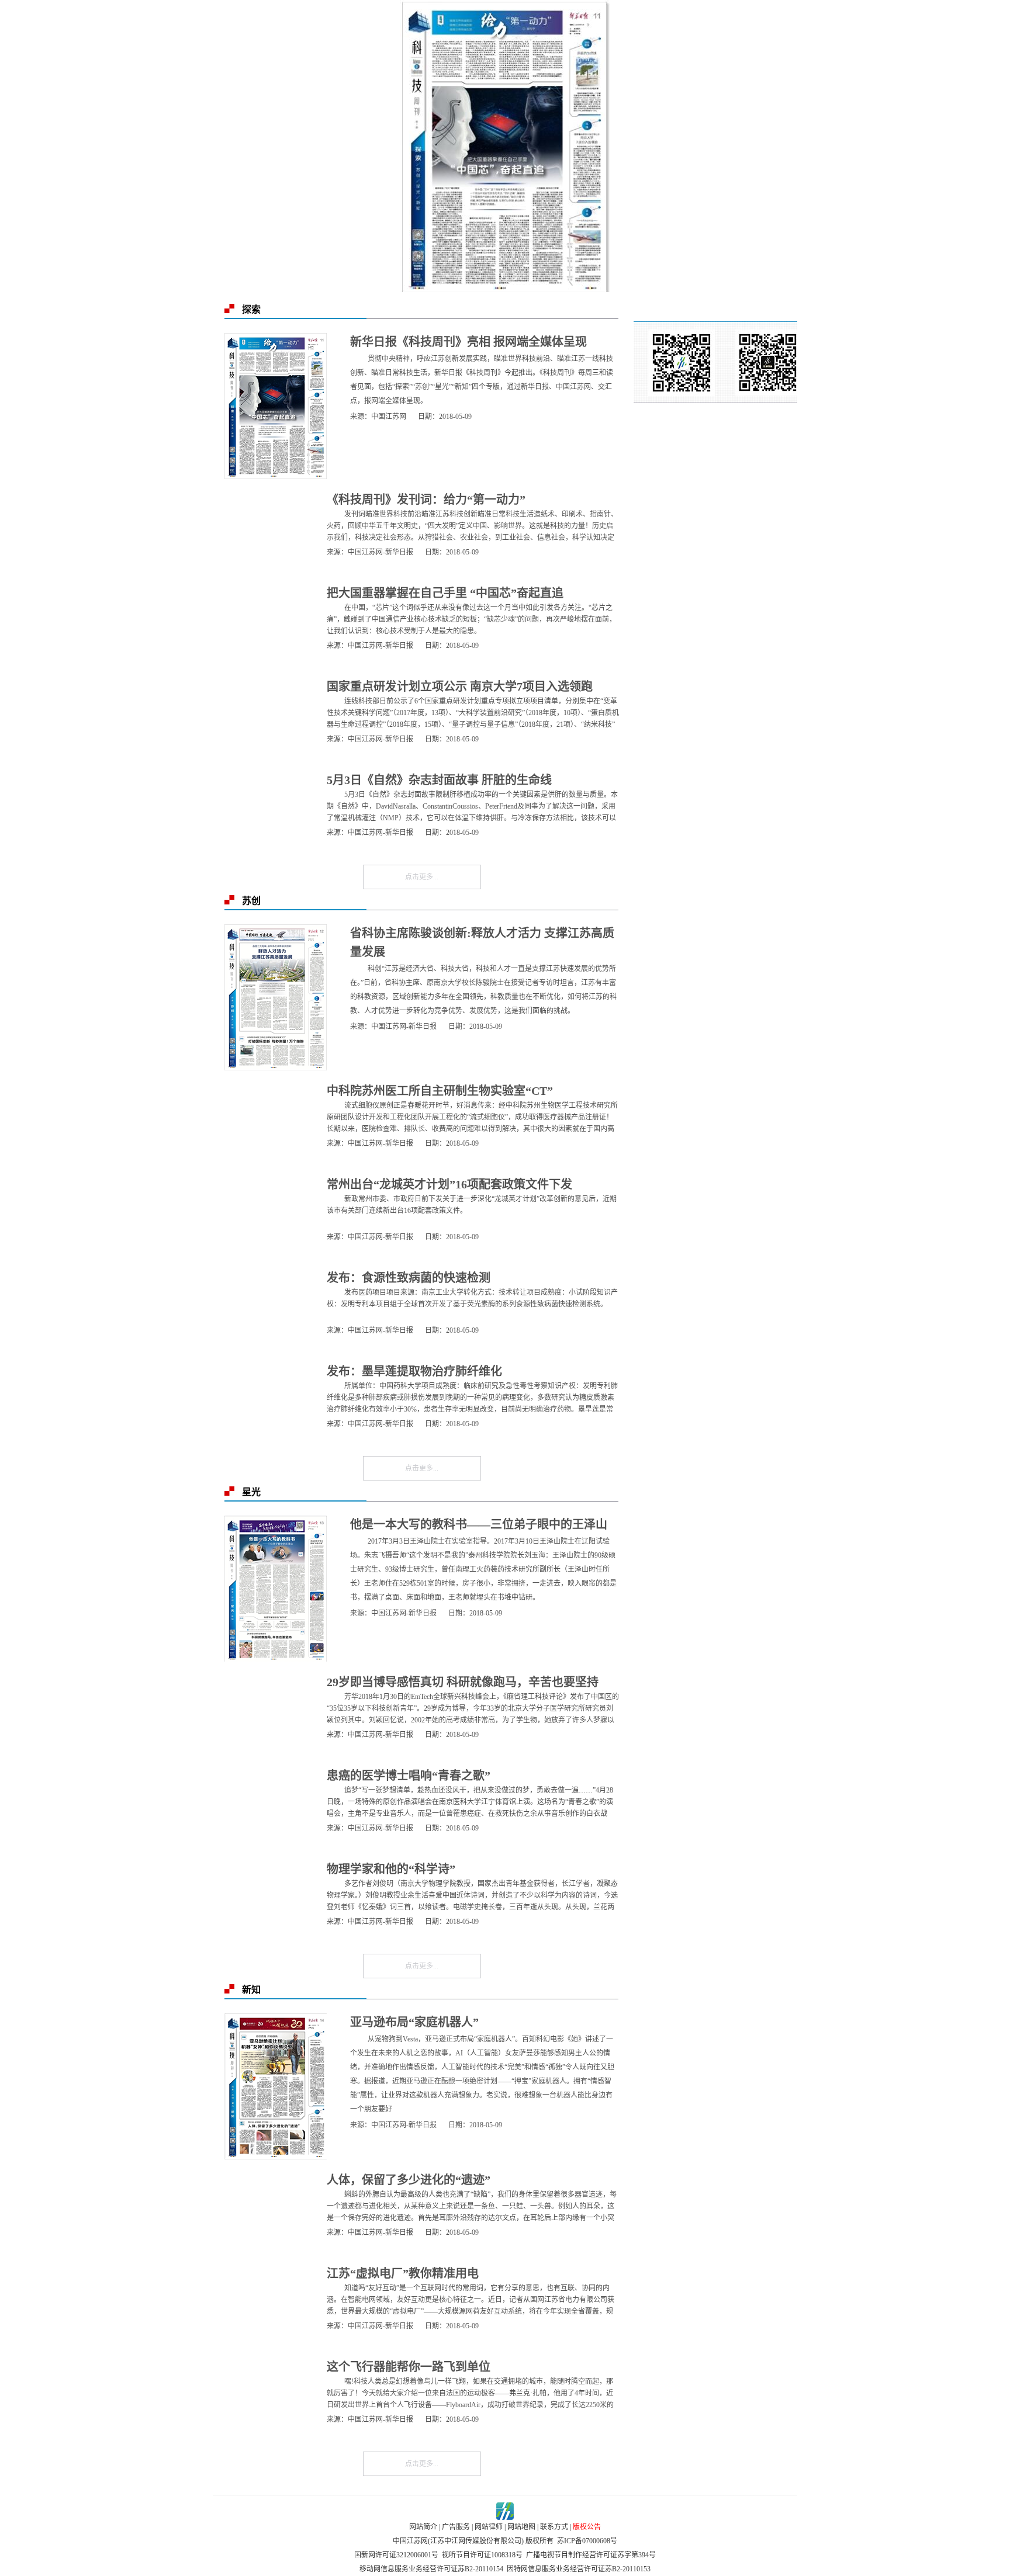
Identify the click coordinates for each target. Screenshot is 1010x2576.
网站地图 (521, 2527)
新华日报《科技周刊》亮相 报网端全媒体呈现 (468, 342)
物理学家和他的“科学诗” (391, 1869)
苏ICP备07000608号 (587, 2541)
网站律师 (489, 2527)
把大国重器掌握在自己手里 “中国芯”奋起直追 (445, 593)
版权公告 (587, 2527)
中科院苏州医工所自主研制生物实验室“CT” (440, 1091)
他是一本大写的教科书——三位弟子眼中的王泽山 (479, 1524)
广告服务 (456, 2527)
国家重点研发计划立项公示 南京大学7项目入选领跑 (460, 687)
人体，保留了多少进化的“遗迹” (409, 2180)
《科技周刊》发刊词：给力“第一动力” (426, 500)
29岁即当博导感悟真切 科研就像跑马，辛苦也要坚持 (463, 1682)
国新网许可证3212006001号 (396, 2555)
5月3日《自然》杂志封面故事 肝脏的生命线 (439, 780)
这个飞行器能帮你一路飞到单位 (409, 2367)
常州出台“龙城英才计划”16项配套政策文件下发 (449, 1184)
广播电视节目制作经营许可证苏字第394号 (591, 2555)
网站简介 (423, 2527)
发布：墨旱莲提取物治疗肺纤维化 (414, 1371)
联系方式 (554, 2527)
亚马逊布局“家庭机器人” (414, 2022)
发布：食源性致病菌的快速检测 (409, 1278)
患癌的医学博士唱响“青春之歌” (409, 1776)
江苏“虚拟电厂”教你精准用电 (403, 2273)
